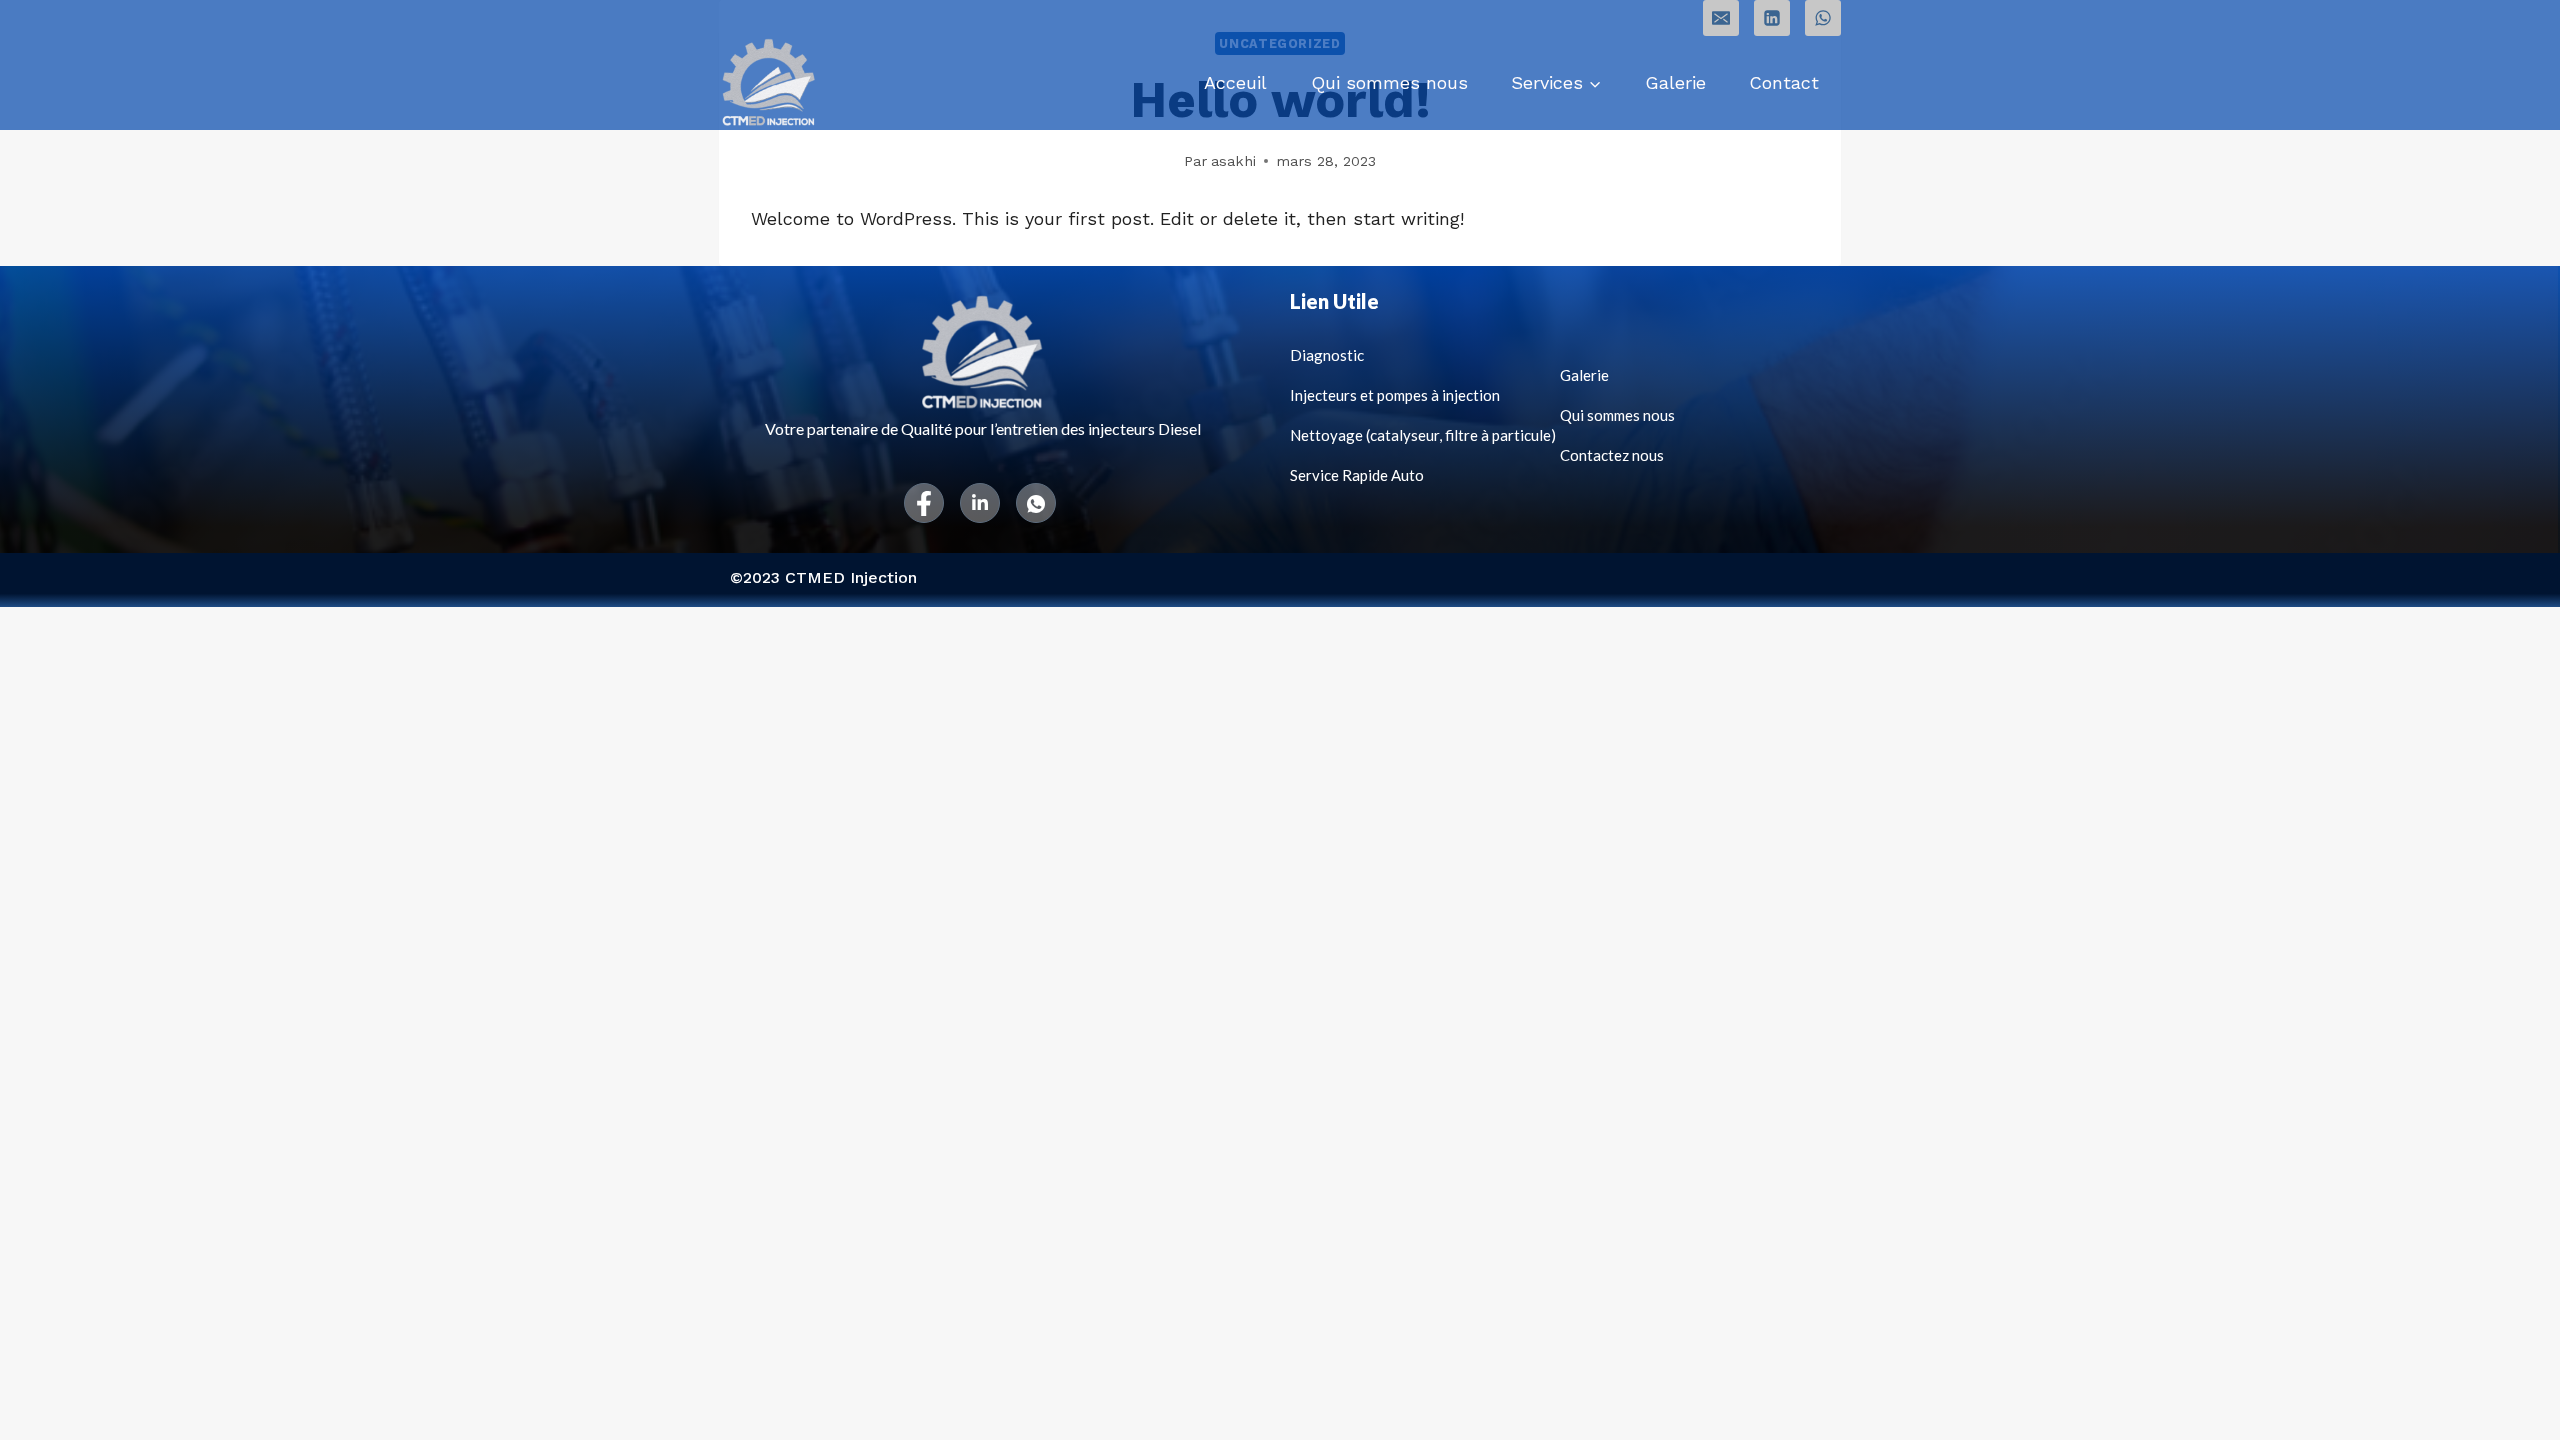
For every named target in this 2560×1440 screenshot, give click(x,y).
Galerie (1675, 82)
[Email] (1721, 18)
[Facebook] (924, 503)
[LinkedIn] (980, 503)
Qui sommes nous (1389, 82)
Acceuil (1235, 82)
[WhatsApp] (1823, 18)
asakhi (1233, 161)
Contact (1784, 82)
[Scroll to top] (2514, 1404)
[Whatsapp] (1036, 503)
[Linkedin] (1772, 18)
